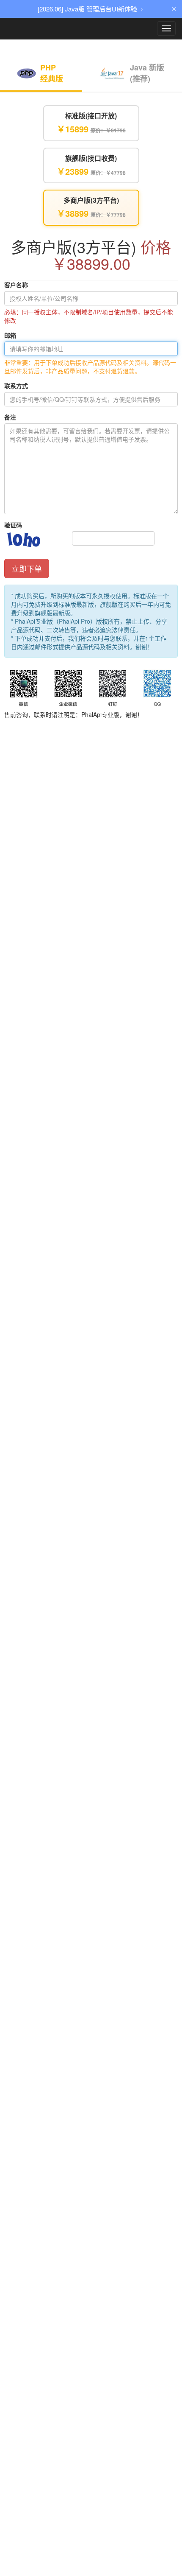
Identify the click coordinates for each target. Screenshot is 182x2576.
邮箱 (10, 335)
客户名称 (16, 285)
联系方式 (16, 386)
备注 (10, 417)
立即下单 (27, 568)
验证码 (13, 525)
